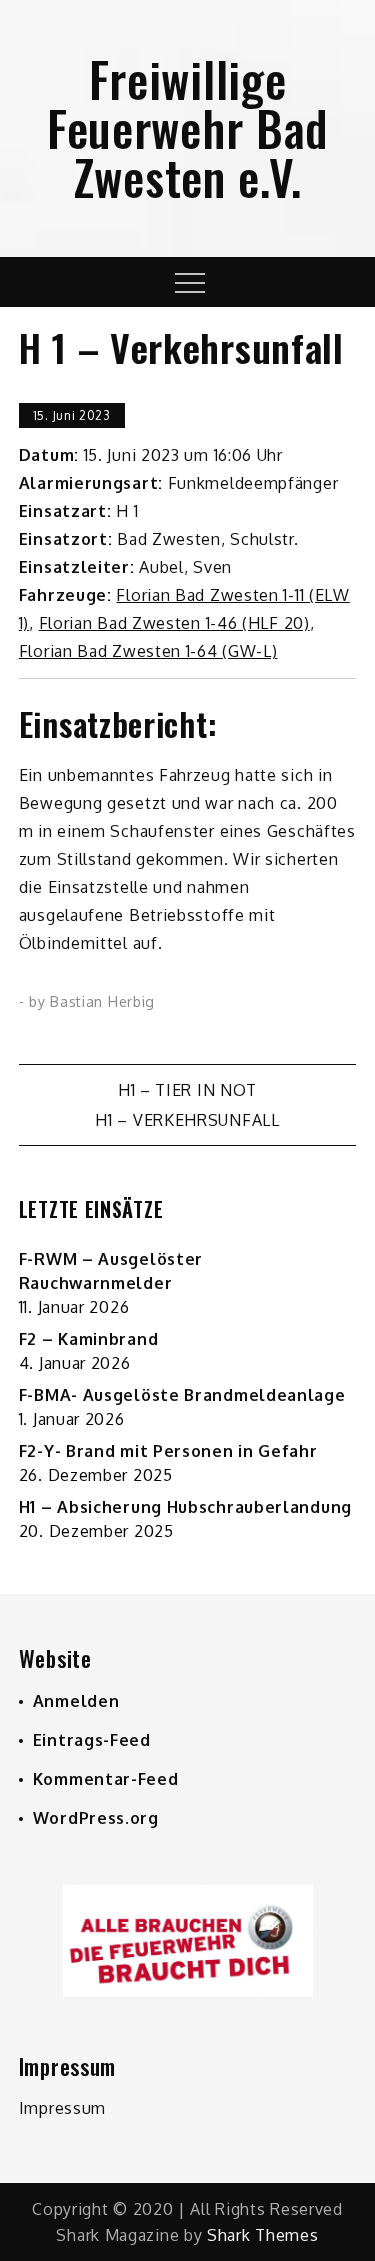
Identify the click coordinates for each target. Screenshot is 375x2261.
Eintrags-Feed (92, 1740)
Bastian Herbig (102, 1001)
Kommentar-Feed (106, 1779)
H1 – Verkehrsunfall (187, 1120)
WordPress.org (96, 1818)
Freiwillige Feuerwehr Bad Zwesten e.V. (187, 127)
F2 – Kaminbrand (89, 1339)
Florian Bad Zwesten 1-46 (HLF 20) (174, 623)
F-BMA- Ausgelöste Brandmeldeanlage (182, 1395)
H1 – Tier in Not (187, 1090)
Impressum (62, 2108)
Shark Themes (262, 2235)
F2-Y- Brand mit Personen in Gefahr (168, 1451)
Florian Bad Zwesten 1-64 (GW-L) (148, 651)
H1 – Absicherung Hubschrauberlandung (185, 1507)
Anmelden (76, 1701)
